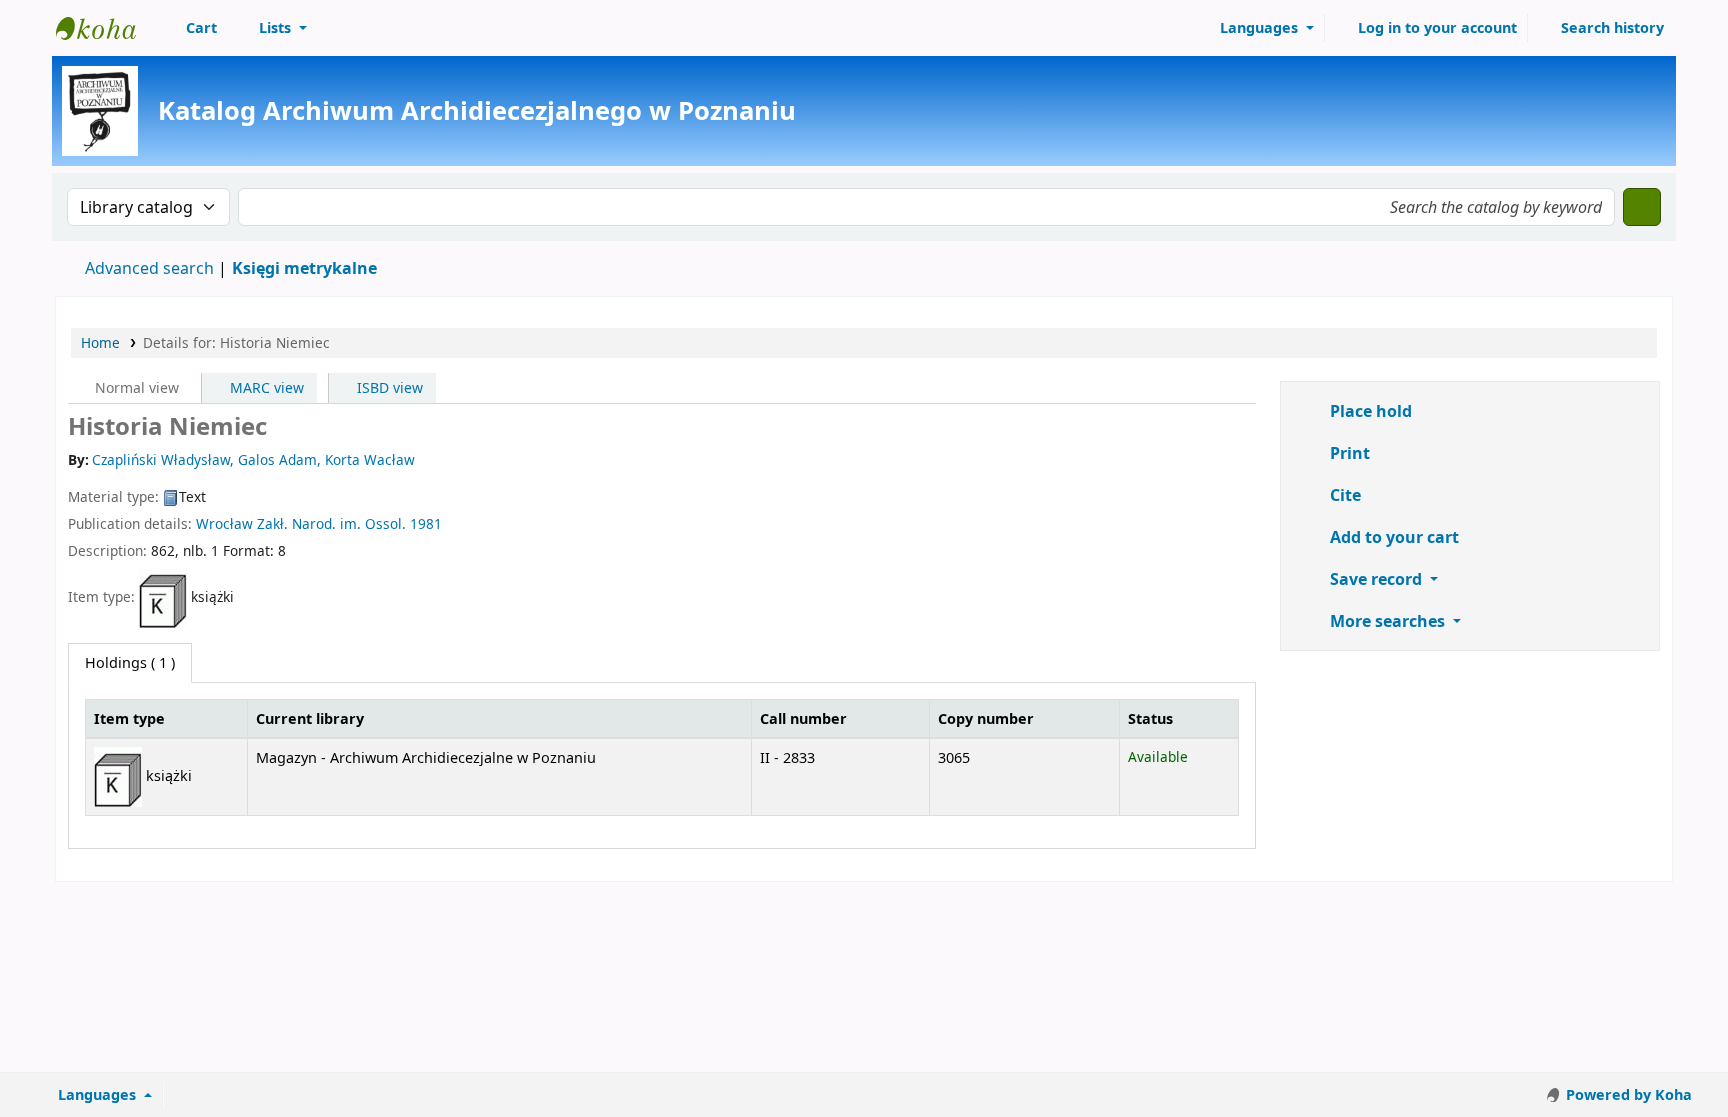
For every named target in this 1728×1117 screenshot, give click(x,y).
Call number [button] (803, 718)
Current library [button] (310, 718)
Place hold (1369, 411)
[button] (190, 28)
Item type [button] (129, 718)
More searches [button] (1387, 621)
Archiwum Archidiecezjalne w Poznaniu (106, 28)
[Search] (1642, 207)
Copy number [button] (986, 718)
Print (1348, 453)
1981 (426, 523)
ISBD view (388, 387)
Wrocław (224, 523)
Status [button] (1150, 718)
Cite (1343, 495)
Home (100, 342)
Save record (1376, 579)
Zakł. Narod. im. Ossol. (331, 523)
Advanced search (149, 268)
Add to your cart (1392, 537)
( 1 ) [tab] (130, 662)
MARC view (265, 387)
